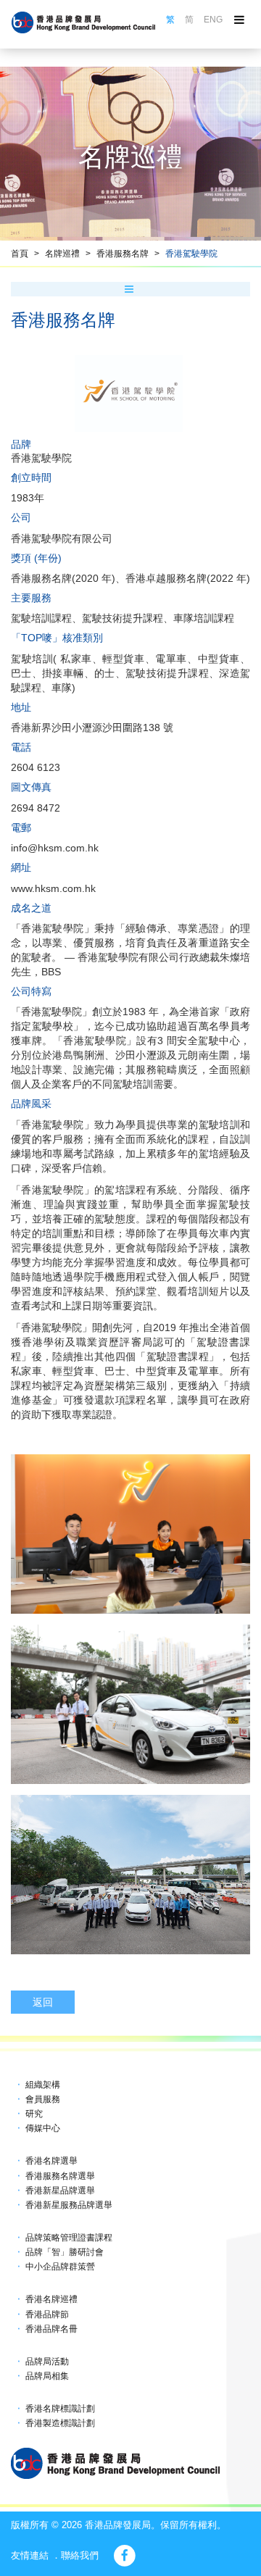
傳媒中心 (43, 2128)
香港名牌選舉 (51, 2161)
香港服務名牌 (123, 254)
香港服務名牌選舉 (60, 2176)
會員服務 (43, 2099)
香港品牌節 (47, 2314)
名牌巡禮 (62, 254)
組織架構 (43, 2085)
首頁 (20, 254)
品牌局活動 (47, 2362)
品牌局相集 (47, 2376)
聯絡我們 (80, 2555)
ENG (213, 20)
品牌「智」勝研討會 (65, 2252)
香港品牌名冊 (51, 2329)
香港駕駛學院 (191, 254)
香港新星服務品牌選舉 (69, 2205)
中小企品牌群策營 (60, 2267)
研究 (34, 2114)
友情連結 (30, 2555)
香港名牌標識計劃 (60, 2409)
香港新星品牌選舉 (60, 2191)
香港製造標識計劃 (60, 2423)
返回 (43, 2002)
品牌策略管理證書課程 (69, 2238)
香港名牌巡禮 (51, 2299)
